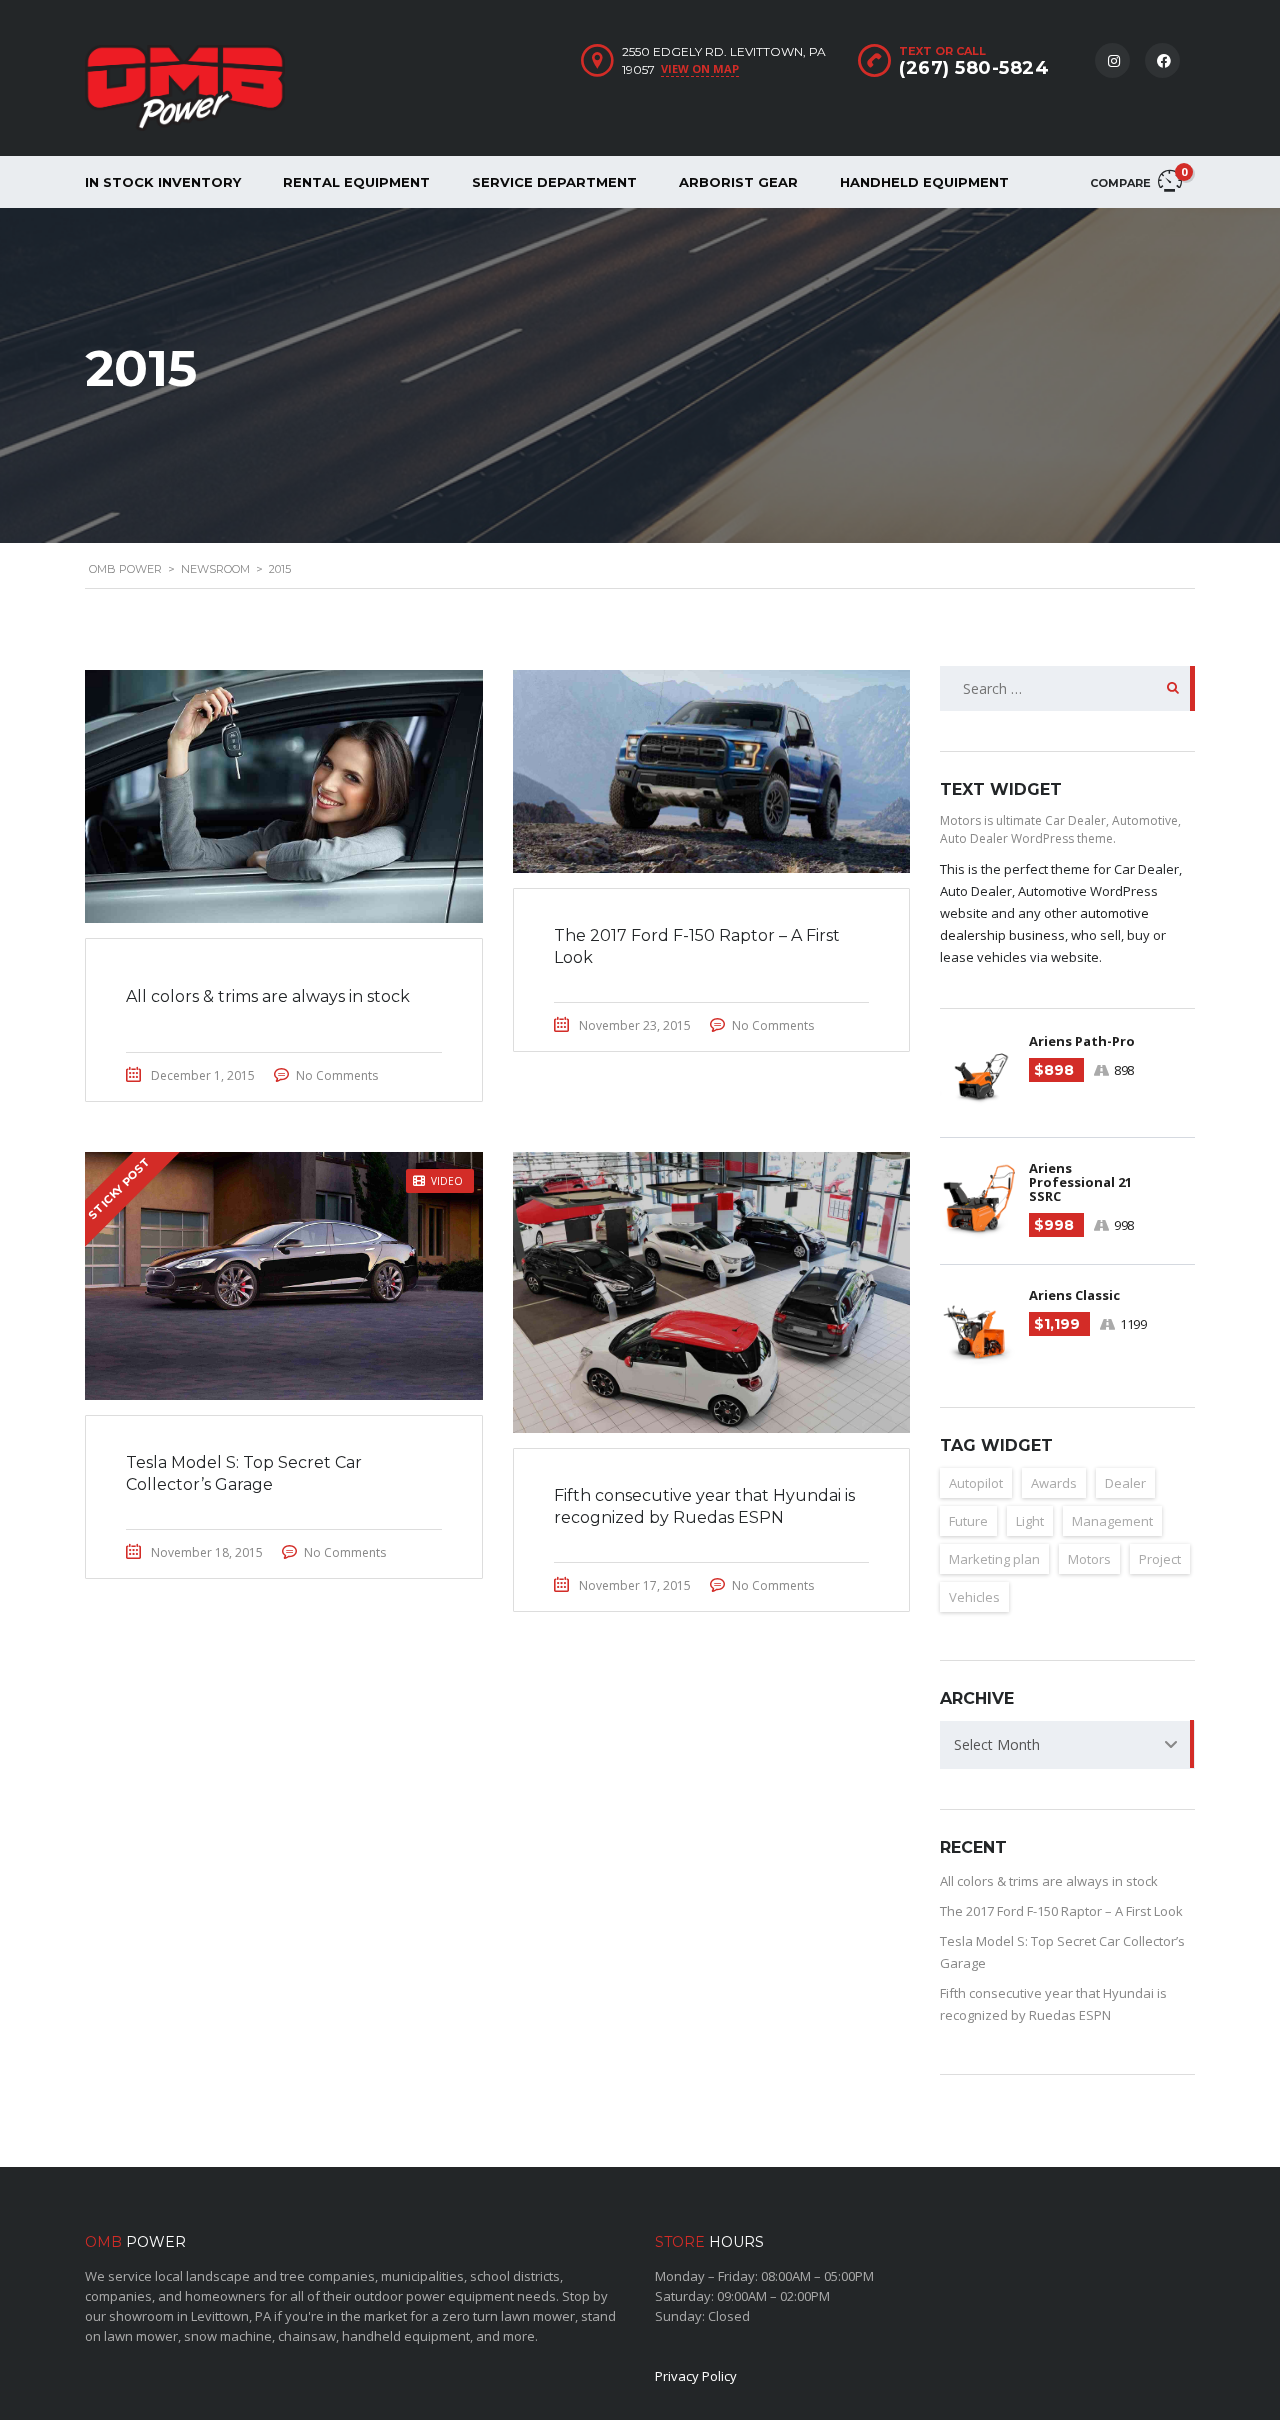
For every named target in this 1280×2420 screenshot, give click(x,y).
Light (1030, 1521)
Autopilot (976, 1483)
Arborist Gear (738, 182)
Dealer (1125, 1483)
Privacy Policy (696, 2376)
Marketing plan (994, 1559)
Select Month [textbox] (997, 1744)
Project (1160, 1559)
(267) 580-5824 (974, 68)
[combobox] (1067, 1745)
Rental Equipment (356, 182)
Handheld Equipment (924, 182)
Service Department (554, 182)
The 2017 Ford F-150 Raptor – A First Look (1061, 1911)
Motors (1089, 1559)
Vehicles (974, 1597)
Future (968, 1521)
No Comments (337, 1075)
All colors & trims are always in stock (1049, 1881)
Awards (1054, 1483)
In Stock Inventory (163, 182)
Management (1112, 1521)
